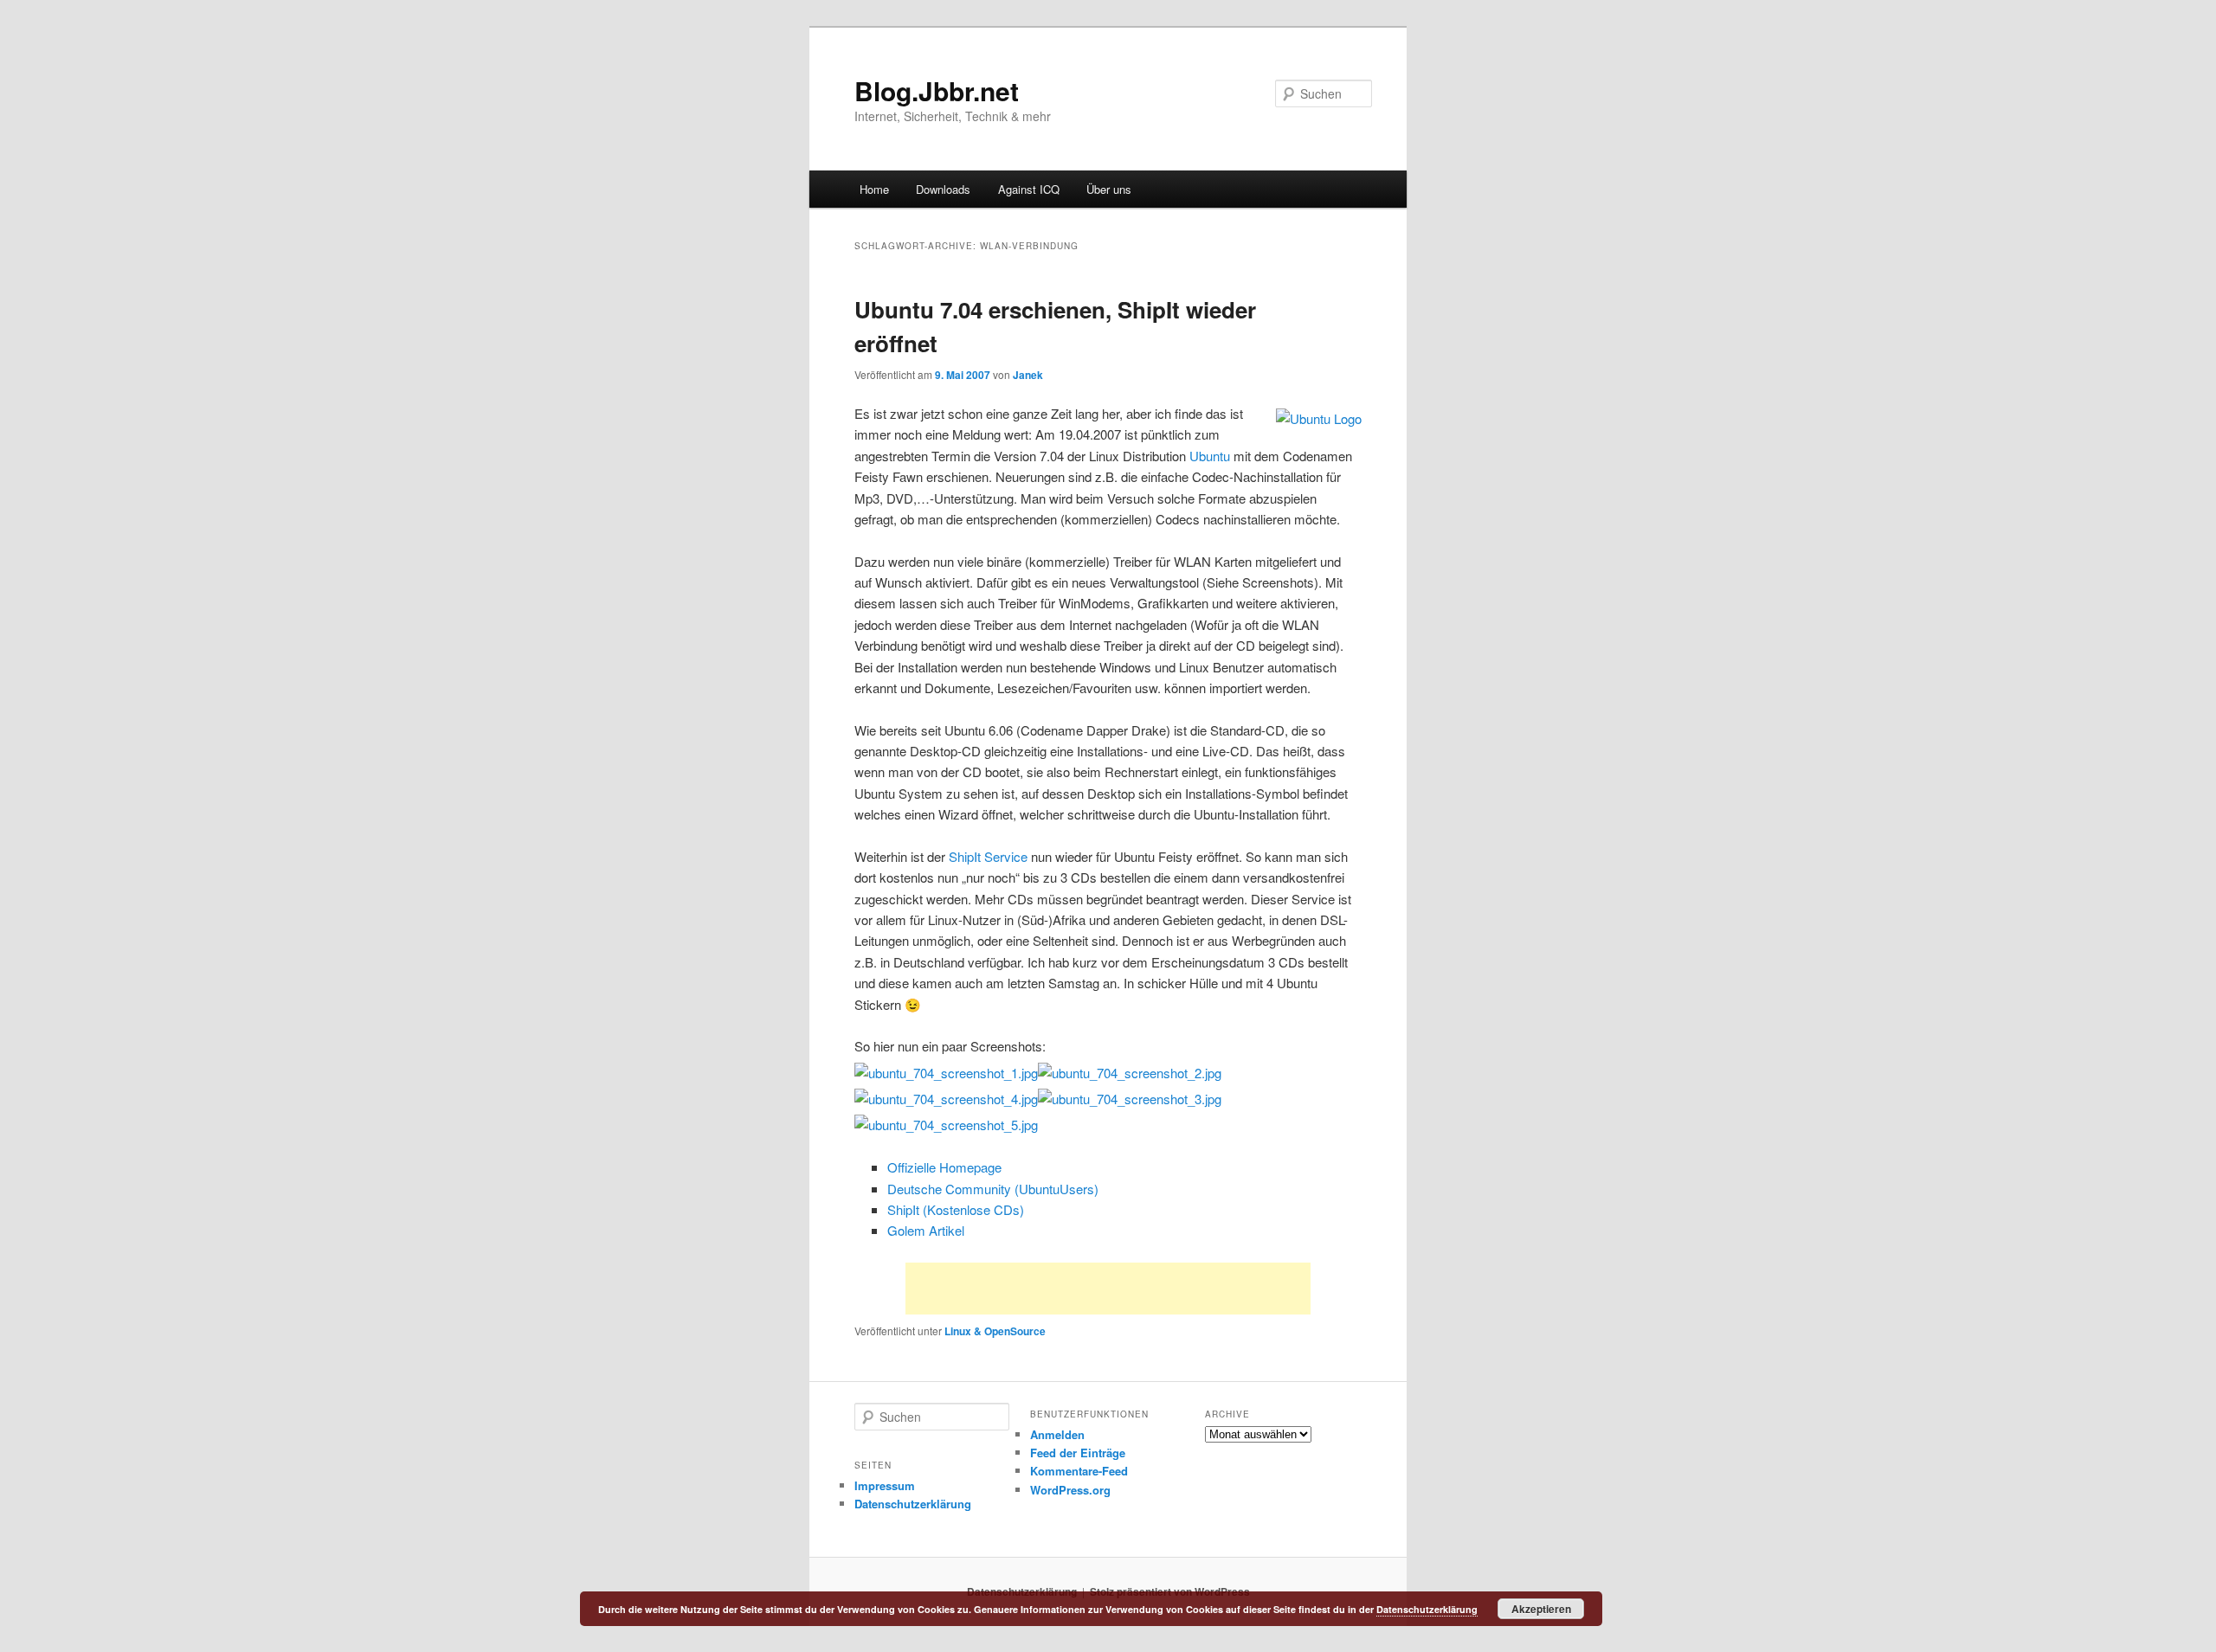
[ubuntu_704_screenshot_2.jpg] (1130, 1073)
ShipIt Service (988, 856)
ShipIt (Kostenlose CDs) (956, 1209)
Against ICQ (1029, 189)
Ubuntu (1210, 456)
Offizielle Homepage (944, 1167)
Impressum (885, 1485)
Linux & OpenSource (995, 1331)
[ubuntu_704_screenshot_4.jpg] (946, 1099)
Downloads (943, 189)
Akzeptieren (1541, 1609)
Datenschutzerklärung (913, 1504)
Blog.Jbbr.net (937, 90)
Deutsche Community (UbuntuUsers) (993, 1189)
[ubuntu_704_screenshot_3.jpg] (1130, 1099)
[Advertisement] (1108, 1289)
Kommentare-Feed (1079, 1471)
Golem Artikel (926, 1230)
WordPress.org (1070, 1490)
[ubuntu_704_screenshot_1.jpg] (946, 1073)
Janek (1028, 375)
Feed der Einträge (1078, 1453)
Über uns (1109, 189)
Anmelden (1057, 1434)
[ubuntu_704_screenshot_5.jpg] (946, 1125)
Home (874, 189)
